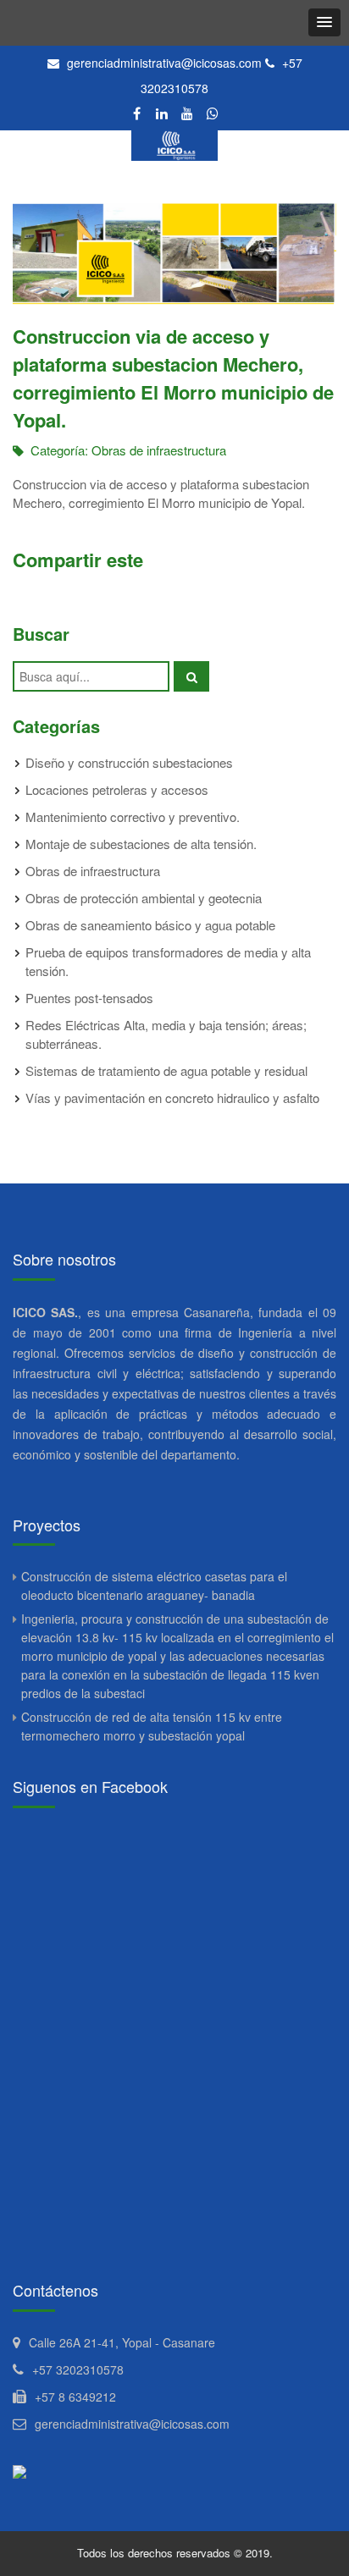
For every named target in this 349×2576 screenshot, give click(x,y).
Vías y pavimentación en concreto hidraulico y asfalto (172, 1098)
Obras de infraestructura (159, 450)
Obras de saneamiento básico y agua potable (150, 925)
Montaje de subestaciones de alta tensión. (141, 844)
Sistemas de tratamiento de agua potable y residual (166, 1070)
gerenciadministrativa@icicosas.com (164, 63)
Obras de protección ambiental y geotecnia (144, 898)
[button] (324, 22)
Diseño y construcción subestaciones (129, 762)
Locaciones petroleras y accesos (117, 789)
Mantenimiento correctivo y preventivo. (133, 816)
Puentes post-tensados (89, 998)
